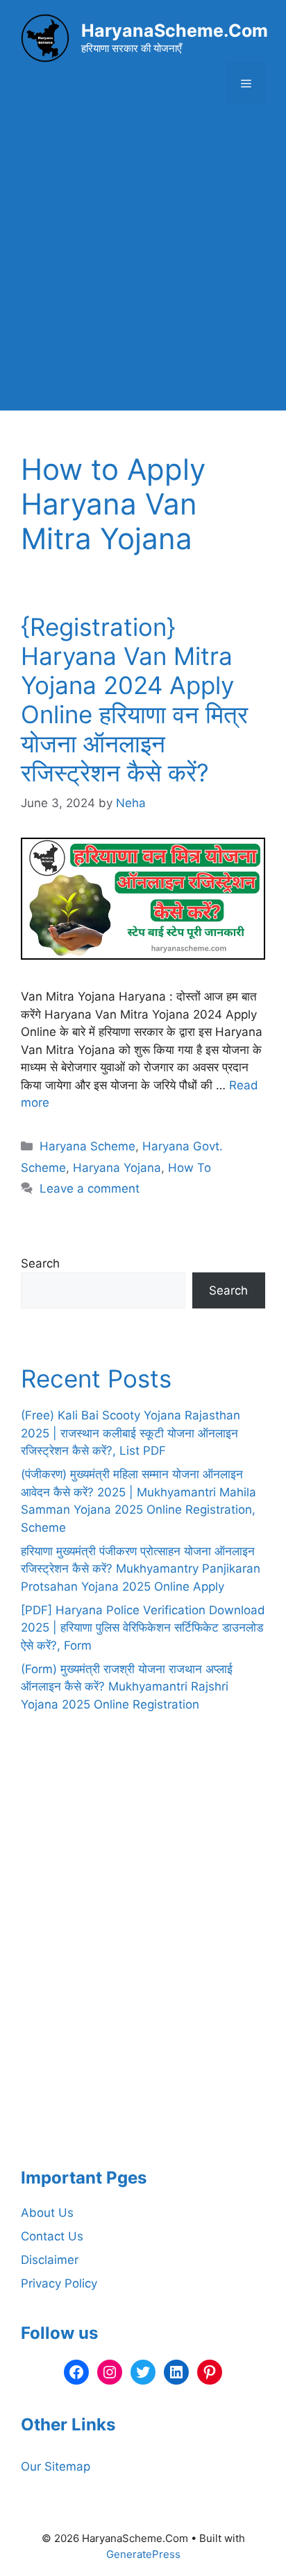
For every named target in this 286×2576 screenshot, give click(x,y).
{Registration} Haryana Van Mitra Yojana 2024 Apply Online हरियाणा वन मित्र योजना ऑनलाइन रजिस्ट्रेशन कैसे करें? (134, 700)
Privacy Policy (59, 2283)
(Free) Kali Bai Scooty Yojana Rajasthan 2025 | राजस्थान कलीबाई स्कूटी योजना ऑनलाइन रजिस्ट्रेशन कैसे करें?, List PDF (131, 1433)
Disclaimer (50, 2260)
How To (190, 1168)
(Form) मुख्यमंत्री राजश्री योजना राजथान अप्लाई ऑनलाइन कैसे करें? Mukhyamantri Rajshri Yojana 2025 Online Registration (127, 1687)
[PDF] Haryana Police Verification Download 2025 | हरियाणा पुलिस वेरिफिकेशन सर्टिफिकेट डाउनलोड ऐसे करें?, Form (143, 1628)
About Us (47, 2213)
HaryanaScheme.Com (175, 31)
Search (40, 1263)
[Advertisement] (143, 268)
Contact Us (52, 2236)
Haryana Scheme (87, 1146)
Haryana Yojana (117, 1168)
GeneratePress (143, 2554)
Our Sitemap (56, 2466)
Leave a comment (90, 1188)
